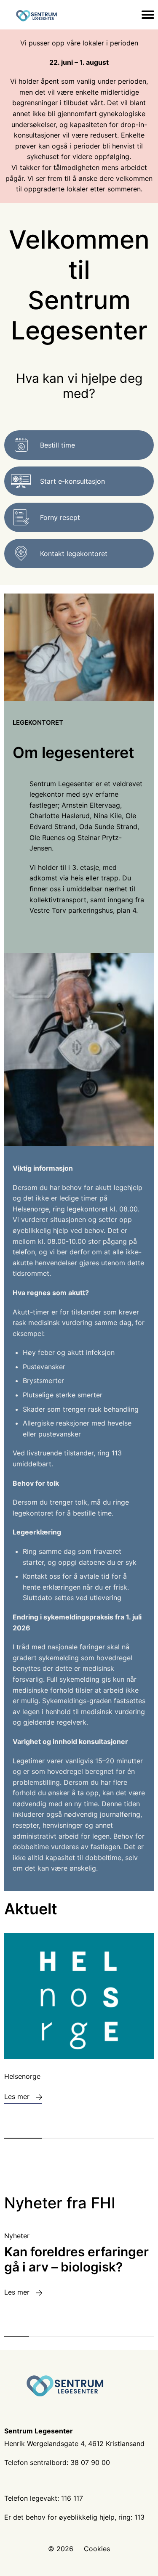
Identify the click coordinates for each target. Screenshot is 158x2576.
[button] (23, 2138)
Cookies (97, 2549)
